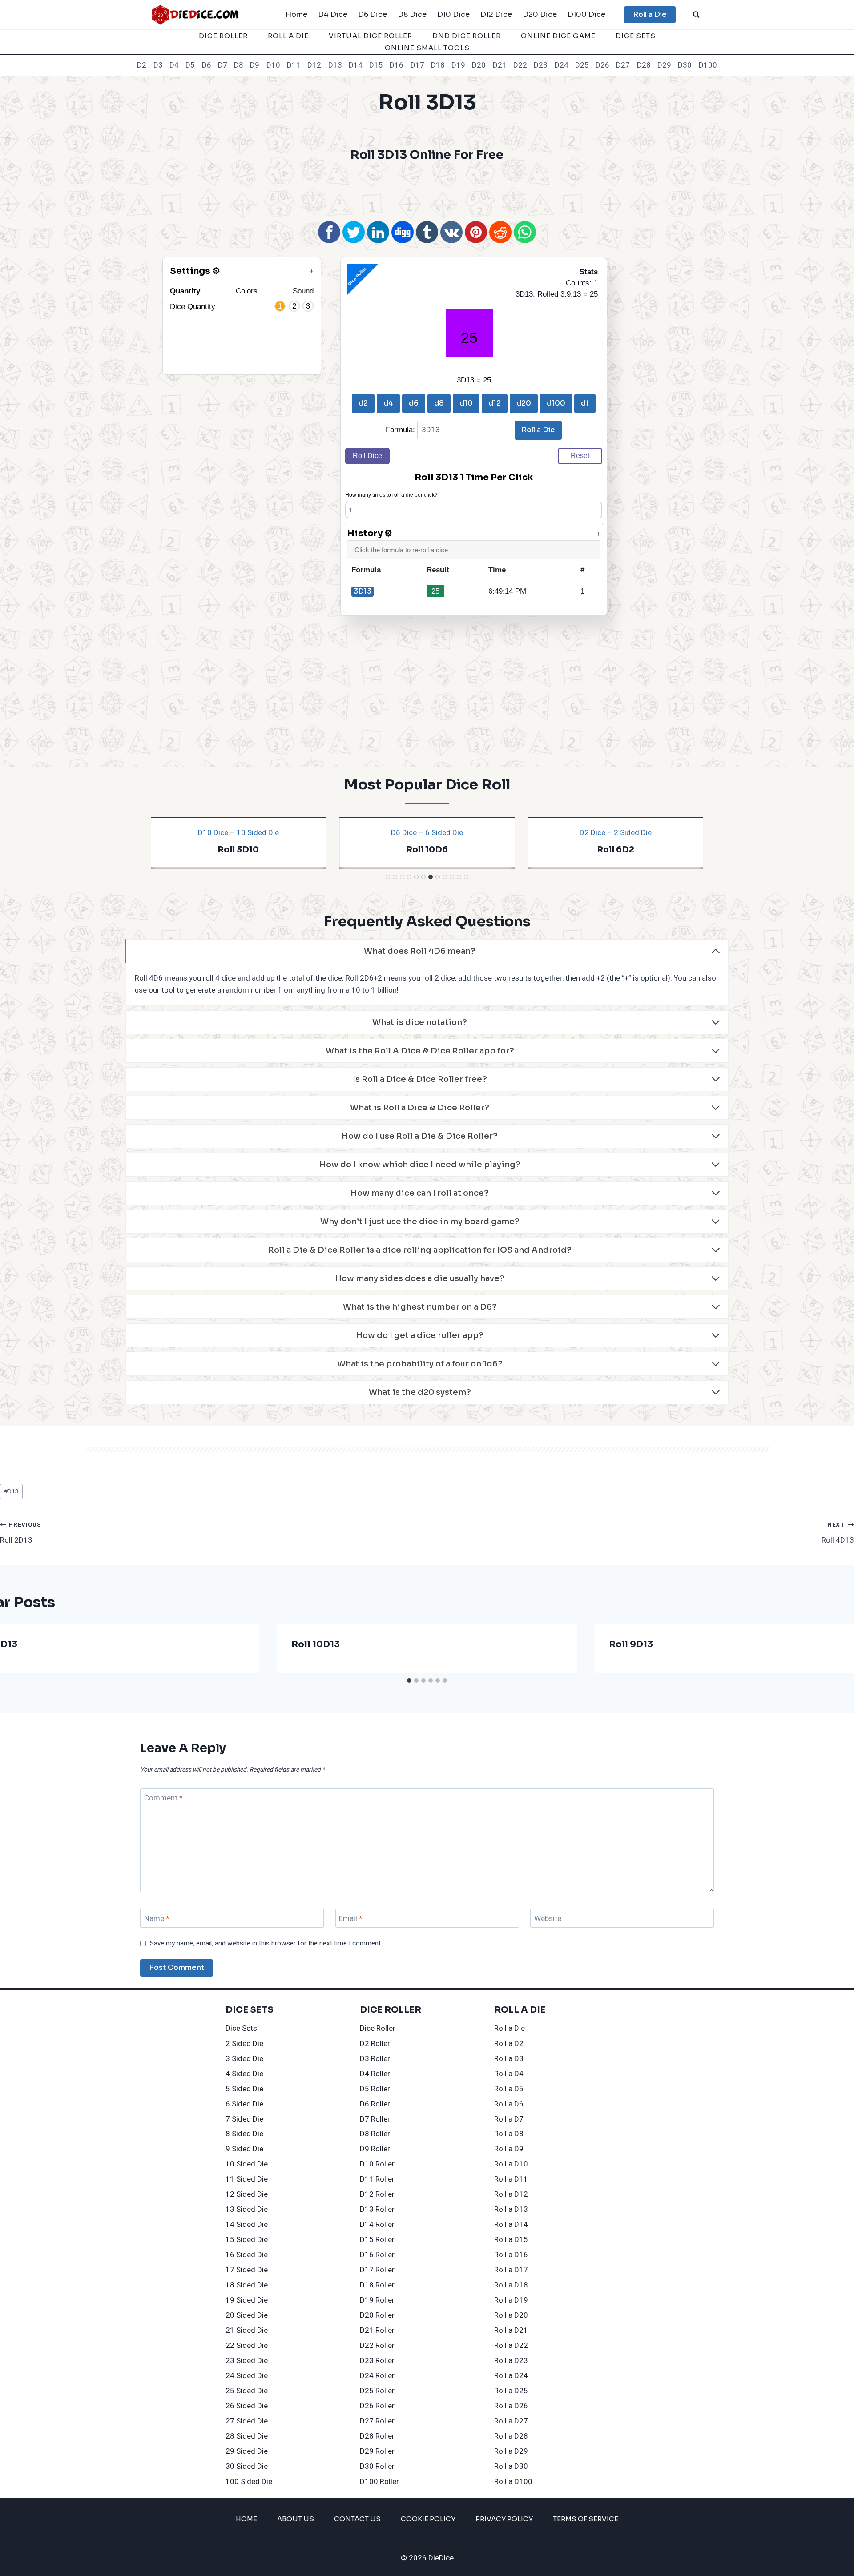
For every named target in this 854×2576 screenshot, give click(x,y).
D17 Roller (377, 2270)
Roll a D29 (511, 2451)
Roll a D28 (511, 2436)
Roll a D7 (509, 2119)
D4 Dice (333, 14)
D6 (207, 65)
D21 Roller (377, 2330)
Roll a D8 (509, 2134)
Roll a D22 (511, 2345)
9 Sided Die (244, 2149)
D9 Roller (375, 2149)
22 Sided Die (247, 2345)
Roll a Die (650, 14)
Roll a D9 (509, 2149)
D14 (356, 65)
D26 (602, 65)
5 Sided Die (244, 2089)
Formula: (401, 430)
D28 (644, 65)
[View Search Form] (696, 15)
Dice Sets (636, 36)
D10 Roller (377, 2164)
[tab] (388, 877)
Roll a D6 (509, 2104)
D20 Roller (377, 2315)
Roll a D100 (513, 2482)
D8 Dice (412, 14)
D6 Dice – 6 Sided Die (427, 833)
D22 (520, 65)
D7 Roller (375, 2119)
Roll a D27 (511, 2421)
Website (548, 1919)
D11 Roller (377, 2179)
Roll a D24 (511, 2376)
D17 (417, 65)
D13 (335, 65)
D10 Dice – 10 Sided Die (238, 833)
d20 (524, 403)
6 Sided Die (244, 2104)
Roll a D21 (511, 2330)
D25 (582, 65)
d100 (556, 403)
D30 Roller (377, 2466)
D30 (685, 65)
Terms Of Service (586, 2519)
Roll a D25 (511, 2391)
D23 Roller (377, 2361)
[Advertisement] (427, 190)
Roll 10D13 (316, 1644)
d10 (466, 403)
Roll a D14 (511, 2224)
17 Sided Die (247, 2270)
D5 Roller (375, 2089)
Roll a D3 (509, 2059)
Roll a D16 (511, 2255)
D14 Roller (377, 2224)
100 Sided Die (249, 2482)
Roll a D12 (511, 2194)
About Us (296, 2519)
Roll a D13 (511, 2209)
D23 (541, 65)
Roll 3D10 (238, 850)
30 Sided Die (247, 2466)
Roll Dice (367, 456)
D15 (376, 65)
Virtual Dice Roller (371, 36)
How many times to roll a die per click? (391, 495)
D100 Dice (586, 14)
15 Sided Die (247, 2240)
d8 (439, 403)
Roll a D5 (509, 2089)
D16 (397, 65)
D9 (255, 65)
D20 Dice (540, 14)
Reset (580, 456)
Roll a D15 (511, 2240)
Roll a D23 (511, 2361)
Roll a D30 (511, 2466)
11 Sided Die (247, 2179)
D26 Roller (377, 2406)
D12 (314, 65)
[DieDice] (195, 14)
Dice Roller (223, 36)
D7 (223, 65)
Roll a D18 (511, 2285)
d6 (414, 403)
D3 (158, 65)
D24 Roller (377, 2376)
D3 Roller (375, 2059)
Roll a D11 (511, 2179)
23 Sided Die (247, 2361)
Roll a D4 (509, 2074)
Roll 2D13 (21, 1533)
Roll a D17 (511, 2270)
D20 (479, 65)
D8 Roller (375, 2134)
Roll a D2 (509, 2044)
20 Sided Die (247, 2315)
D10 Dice (453, 14)
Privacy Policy (504, 2519)
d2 (363, 403)
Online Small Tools (427, 48)
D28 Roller (377, 2436)
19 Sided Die (247, 2300)
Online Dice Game (558, 36)
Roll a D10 (511, 2164)
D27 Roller (377, 2421)
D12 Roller (377, 2194)
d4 (388, 403)
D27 (623, 65)
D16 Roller (377, 2255)
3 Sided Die (244, 2059)
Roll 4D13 (838, 1533)
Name (157, 1919)
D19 (458, 65)
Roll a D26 (511, 2406)
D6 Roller (375, 2104)
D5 (190, 65)
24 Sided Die (247, 2376)
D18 (438, 65)
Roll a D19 (511, 2300)
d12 (495, 403)
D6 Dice (373, 14)
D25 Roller (377, 2391)
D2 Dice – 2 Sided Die (616, 833)
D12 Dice (496, 14)
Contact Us (357, 2519)
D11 (294, 65)
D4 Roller (375, 2074)
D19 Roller (377, 2300)
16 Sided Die (247, 2255)
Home (296, 14)
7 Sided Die (244, 2119)
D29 (664, 65)
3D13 (363, 591)
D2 (142, 65)
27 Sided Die (247, 2421)
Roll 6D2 (616, 850)
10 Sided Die (247, 2164)
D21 (500, 65)
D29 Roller (377, 2451)
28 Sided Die (247, 2436)
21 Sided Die (247, 2330)
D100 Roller (379, 2482)
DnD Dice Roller (467, 36)
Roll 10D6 (427, 850)
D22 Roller (377, 2345)
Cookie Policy (428, 2519)
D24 (562, 65)
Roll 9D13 (631, 1644)
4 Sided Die (244, 2074)
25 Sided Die (247, 2391)
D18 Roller (377, 2285)
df (585, 403)
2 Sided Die (244, 2044)
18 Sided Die (247, 2285)
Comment (163, 1798)
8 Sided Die (244, 2134)
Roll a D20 (511, 2315)
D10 (273, 65)
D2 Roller (375, 2044)
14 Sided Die (247, 2224)
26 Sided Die (247, 2406)
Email (351, 1919)
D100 (708, 65)
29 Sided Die (247, 2451)
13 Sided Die (247, 2209)
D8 (239, 65)
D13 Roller (377, 2209)
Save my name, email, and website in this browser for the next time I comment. (266, 1944)
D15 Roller (377, 2240)
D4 (174, 65)
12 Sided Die (247, 2194)
